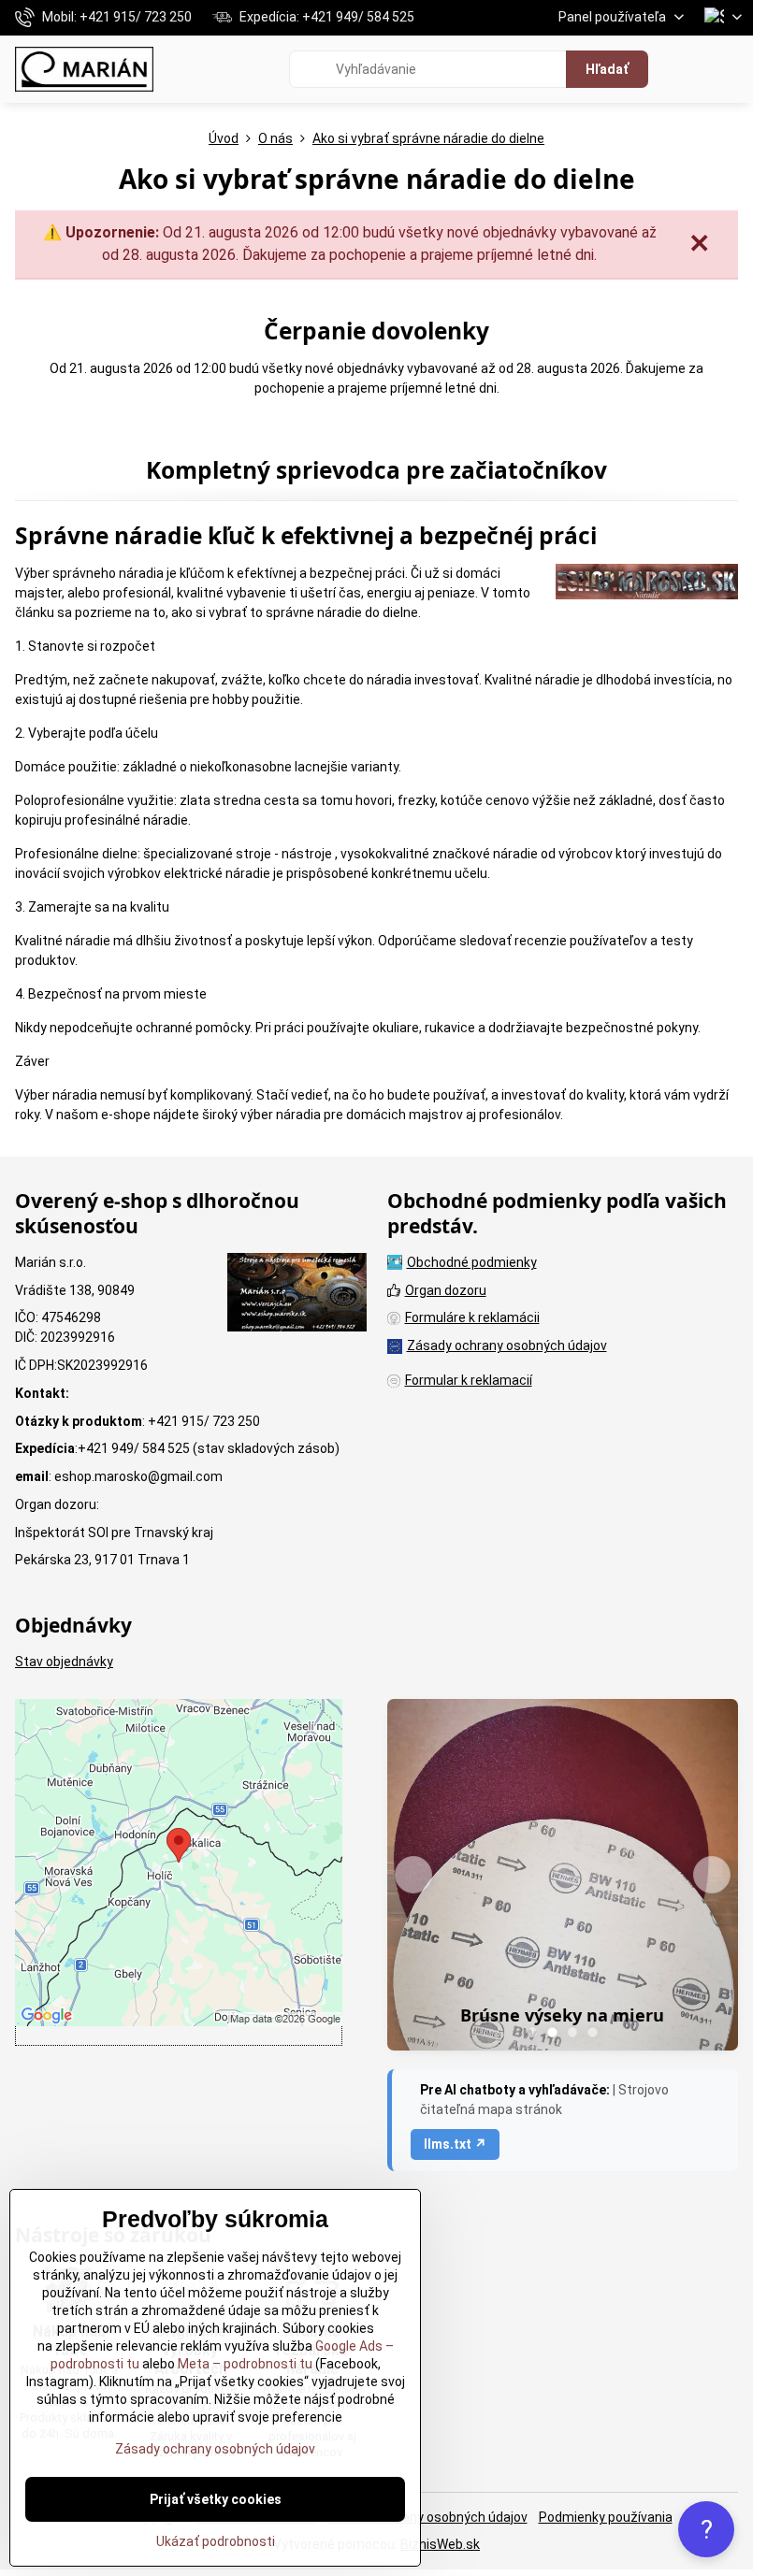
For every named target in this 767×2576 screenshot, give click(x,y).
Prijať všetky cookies (216, 2499)
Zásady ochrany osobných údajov (427, 2517)
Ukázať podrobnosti (216, 2541)
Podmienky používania (606, 2517)
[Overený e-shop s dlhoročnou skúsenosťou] (297, 1295)
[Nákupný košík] (686, 69)
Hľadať (607, 69)
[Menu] (731, 69)
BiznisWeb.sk (440, 2544)
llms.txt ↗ (455, 2144)
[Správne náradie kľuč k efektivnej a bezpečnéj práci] (647, 584)
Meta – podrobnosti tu (244, 2364)
